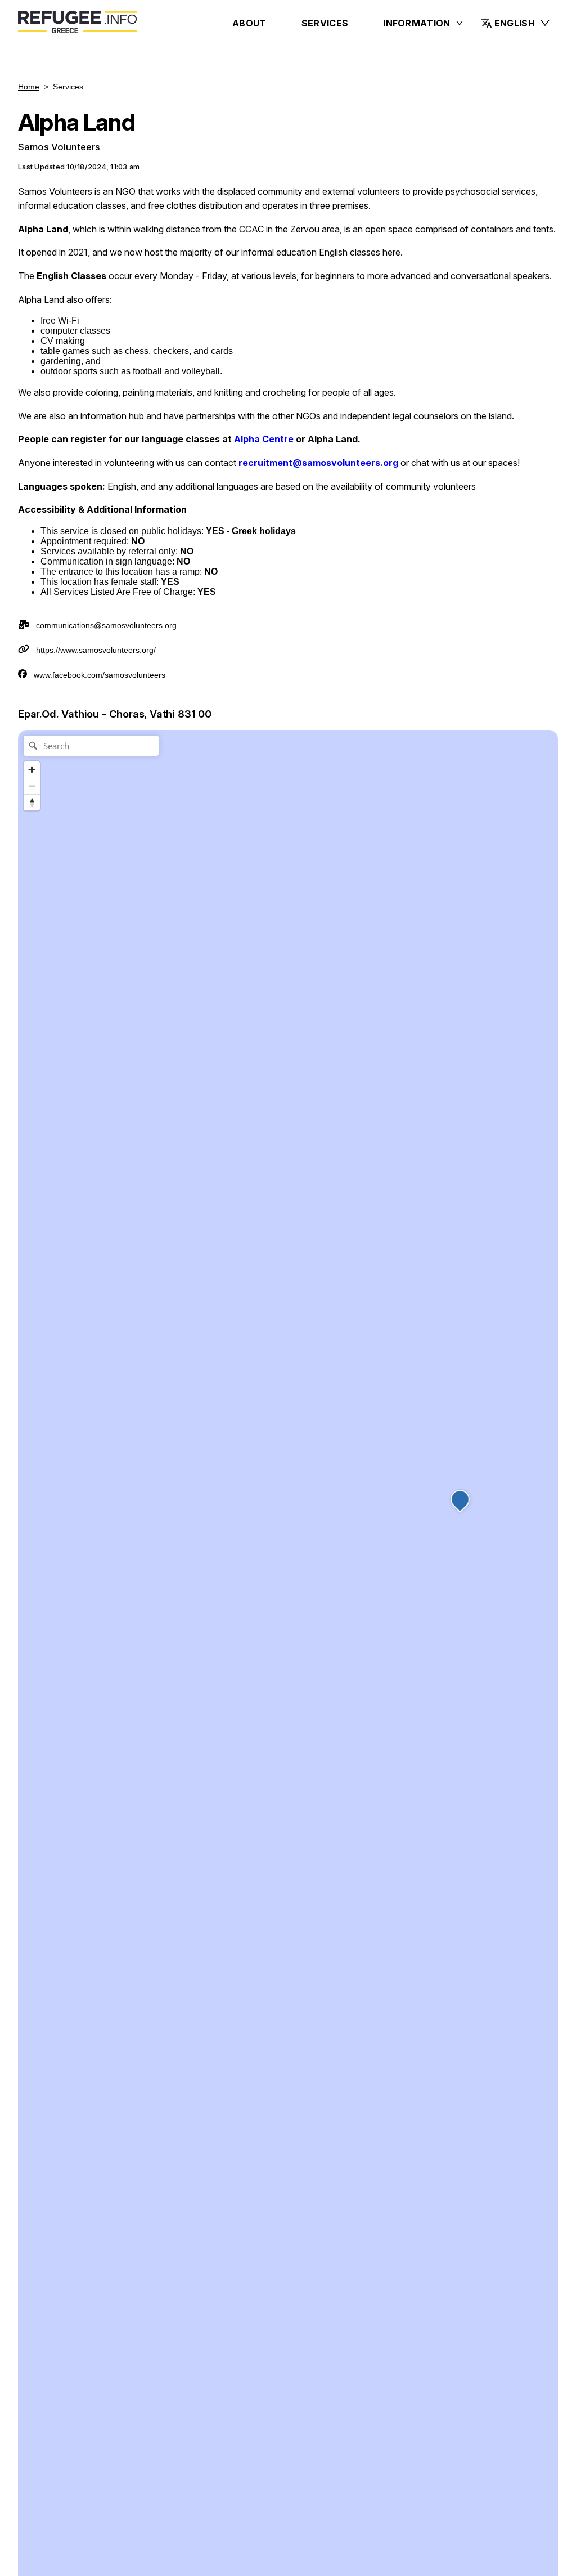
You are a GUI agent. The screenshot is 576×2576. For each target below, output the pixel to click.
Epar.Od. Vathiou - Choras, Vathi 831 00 (115, 714)
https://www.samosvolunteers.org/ (96, 650)
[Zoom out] (32, 786)
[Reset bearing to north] (32, 802)
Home (29, 87)
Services (325, 23)
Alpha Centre (264, 439)
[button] (516, 23)
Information (417, 23)
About (249, 23)
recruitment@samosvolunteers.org (318, 463)
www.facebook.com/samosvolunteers (100, 675)
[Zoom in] (32, 770)
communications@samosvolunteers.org (106, 625)
